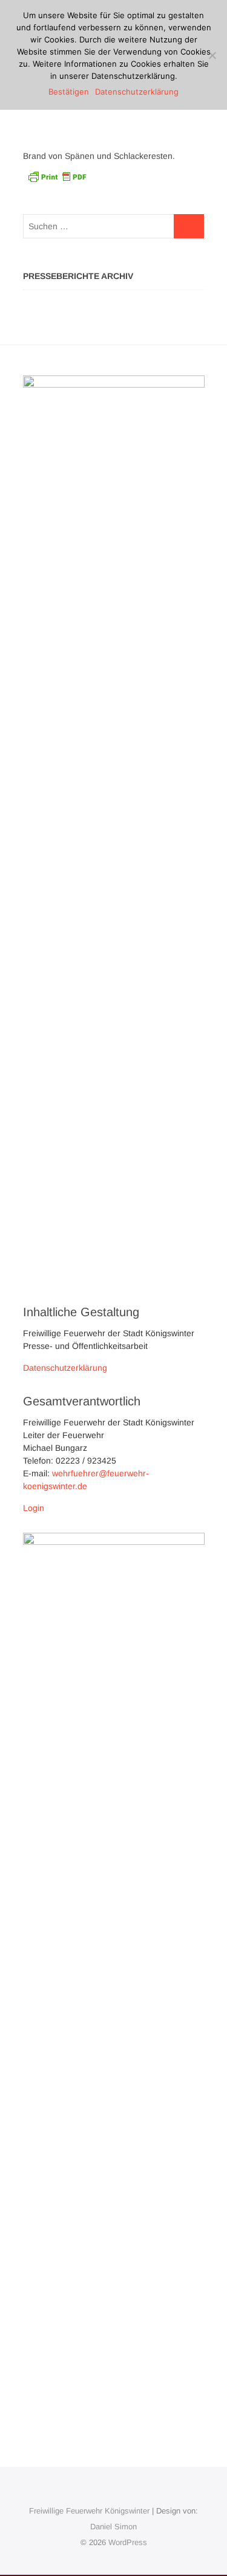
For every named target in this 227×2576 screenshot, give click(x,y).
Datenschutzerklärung (65, 1368)
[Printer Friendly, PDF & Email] (57, 176)
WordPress (128, 2542)
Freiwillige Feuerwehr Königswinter (89, 2511)
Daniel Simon (113, 2527)
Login (34, 1508)
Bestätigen (69, 92)
